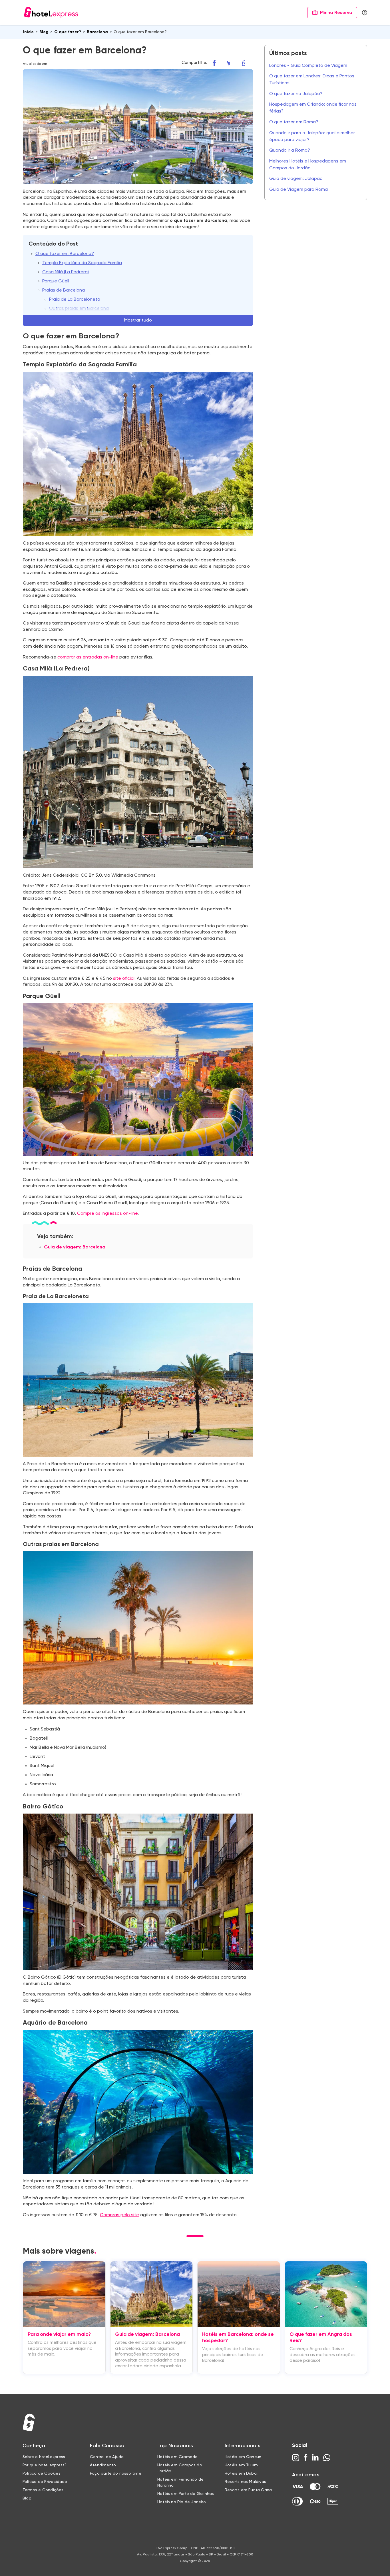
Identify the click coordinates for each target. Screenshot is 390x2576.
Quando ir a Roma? (290, 150)
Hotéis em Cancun (243, 2457)
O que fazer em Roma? (294, 122)
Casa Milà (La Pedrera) (66, 272)
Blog (27, 2498)
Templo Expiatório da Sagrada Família (82, 263)
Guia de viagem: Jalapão (296, 179)
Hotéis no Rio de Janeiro (182, 2502)
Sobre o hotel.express (44, 2457)
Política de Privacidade (45, 2482)
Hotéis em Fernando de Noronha (180, 2482)
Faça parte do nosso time (116, 2473)
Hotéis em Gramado (177, 2457)
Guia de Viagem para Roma (298, 190)
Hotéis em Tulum (241, 2465)
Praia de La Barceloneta (75, 300)
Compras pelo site (119, 2215)
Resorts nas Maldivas (245, 2482)
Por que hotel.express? (45, 2465)
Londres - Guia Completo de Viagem (308, 66)
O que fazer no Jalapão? (296, 94)
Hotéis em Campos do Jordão (180, 2468)
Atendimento (103, 2465)
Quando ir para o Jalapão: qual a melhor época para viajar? (312, 136)
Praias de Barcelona (64, 290)
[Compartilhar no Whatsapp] (248, 63)
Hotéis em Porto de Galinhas (186, 2494)
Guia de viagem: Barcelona (75, 1247)
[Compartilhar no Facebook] (217, 63)
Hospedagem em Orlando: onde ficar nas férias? (313, 108)
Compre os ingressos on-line (107, 1214)
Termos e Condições (43, 2490)
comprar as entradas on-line (88, 657)
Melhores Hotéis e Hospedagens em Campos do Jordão (308, 165)
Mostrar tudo (138, 320)
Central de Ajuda (107, 2457)
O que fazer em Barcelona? (65, 254)
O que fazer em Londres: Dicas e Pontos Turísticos (312, 80)
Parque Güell (56, 281)
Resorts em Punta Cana (248, 2490)
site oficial (124, 979)
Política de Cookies (42, 2473)
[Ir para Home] (51, 13)
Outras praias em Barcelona (79, 309)
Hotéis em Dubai (241, 2473)
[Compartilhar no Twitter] (232, 63)
